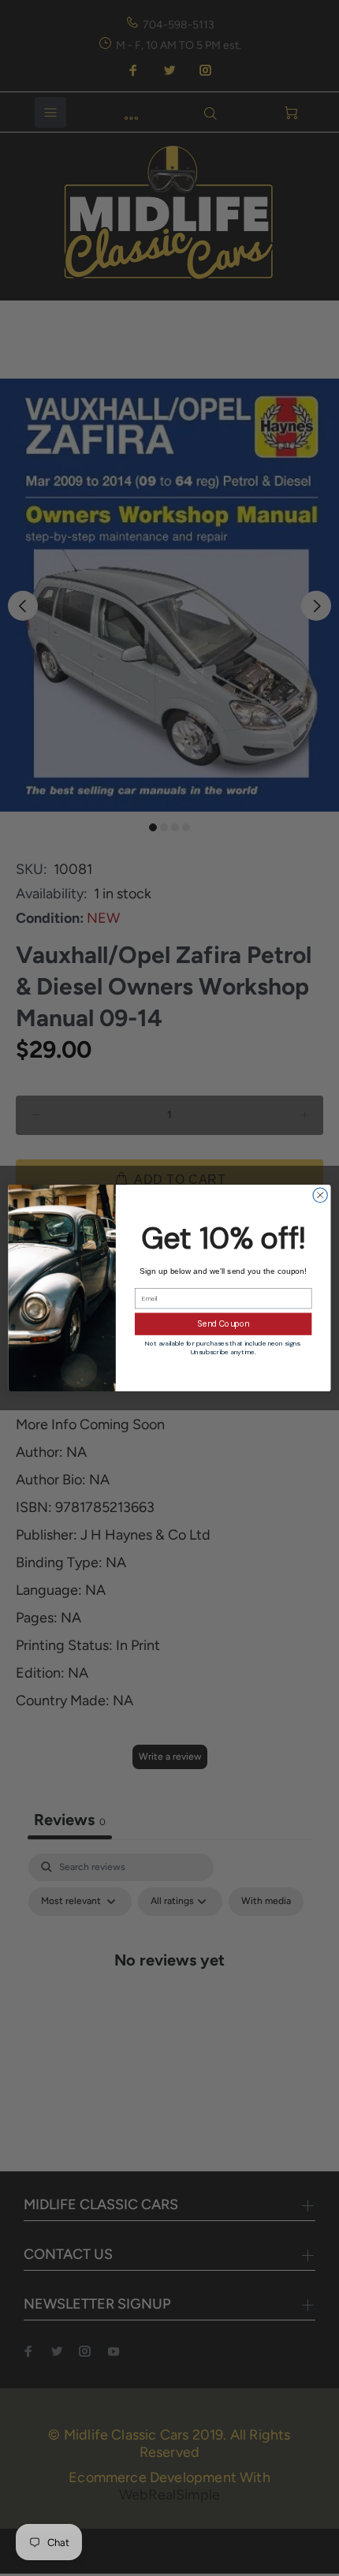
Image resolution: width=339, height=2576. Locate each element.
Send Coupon (224, 1324)
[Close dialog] (320, 1195)
